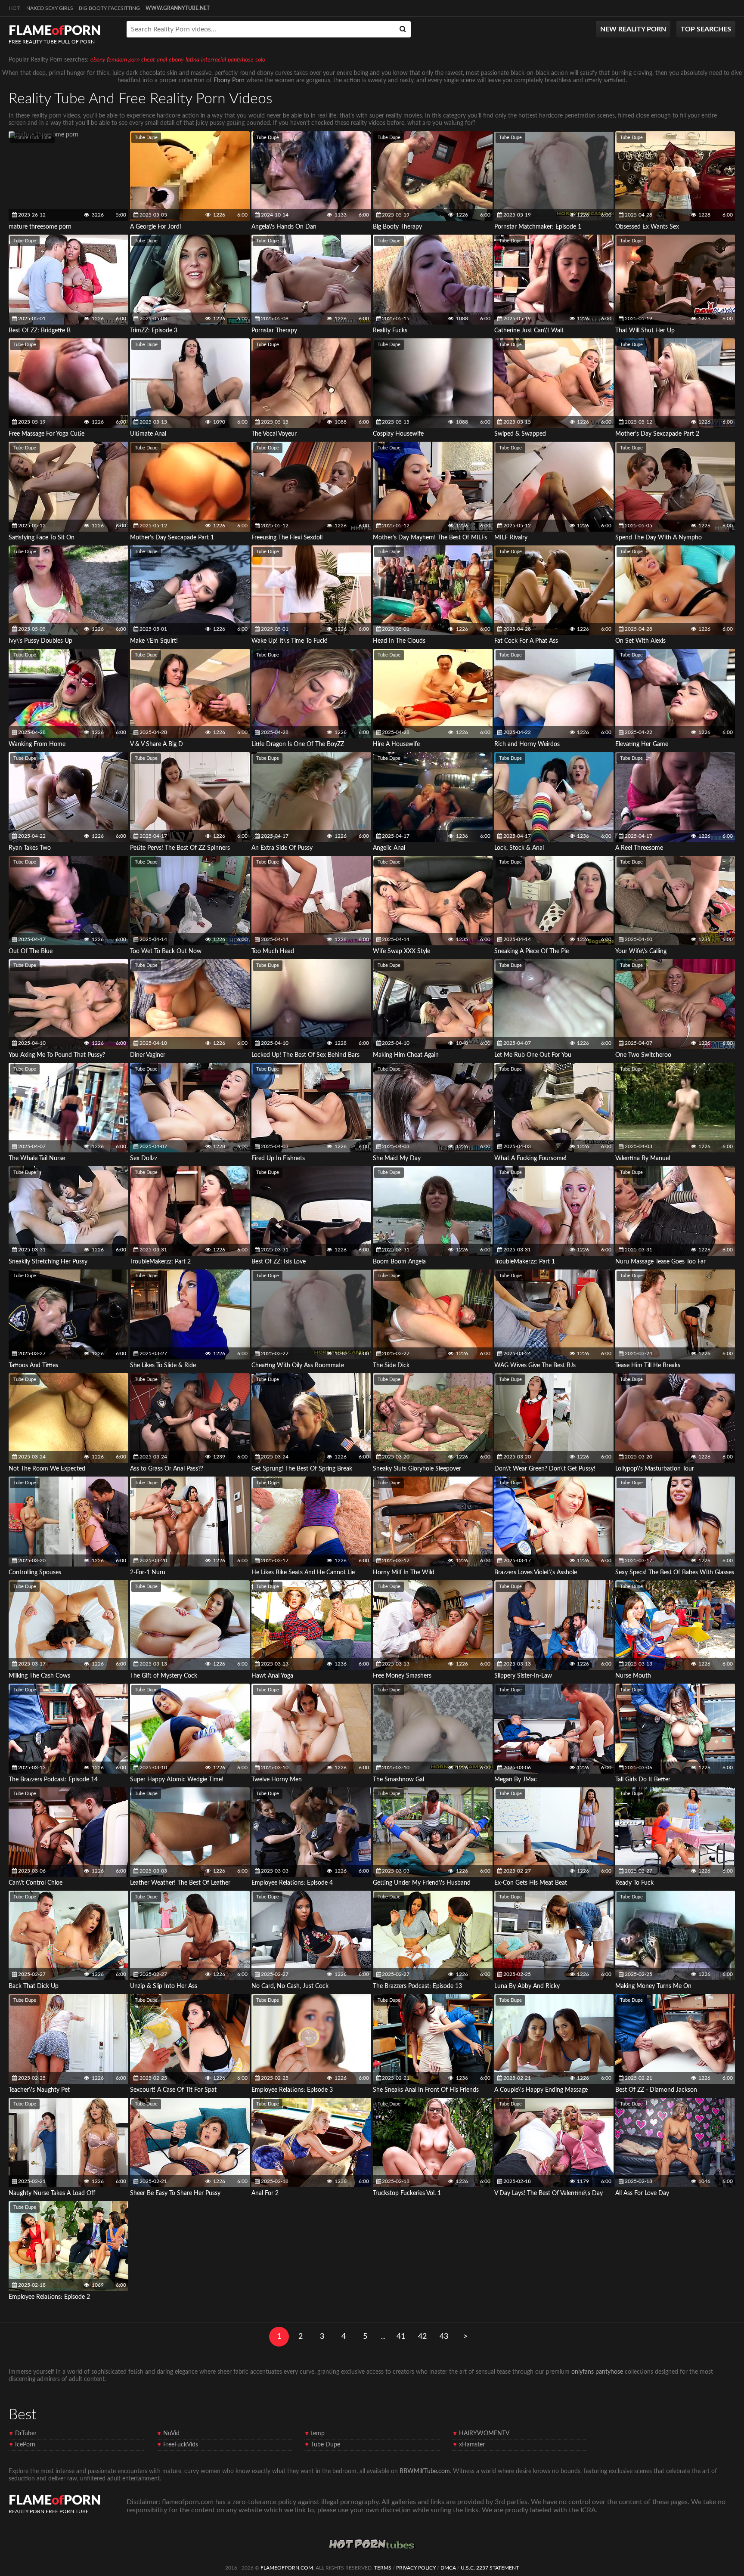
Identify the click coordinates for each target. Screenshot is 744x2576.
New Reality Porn (633, 29)
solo (260, 60)
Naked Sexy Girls (50, 8)
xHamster (472, 2445)
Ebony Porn (229, 80)
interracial (214, 60)
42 (422, 2337)
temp (318, 2434)
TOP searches (706, 29)
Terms (383, 2568)
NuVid (171, 2434)
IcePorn (25, 2445)
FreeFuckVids (181, 2445)
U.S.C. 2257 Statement (490, 2568)
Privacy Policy (416, 2568)
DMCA (448, 2568)
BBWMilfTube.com (425, 2471)
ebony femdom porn (115, 60)
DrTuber (26, 2434)
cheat (148, 60)
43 (444, 2337)
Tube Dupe (146, 138)
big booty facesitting (109, 8)
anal (162, 60)
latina (192, 60)
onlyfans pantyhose (597, 2372)
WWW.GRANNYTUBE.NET (178, 8)
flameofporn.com (287, 2568)
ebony (176, 60)
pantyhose (241, 60)
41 (401, 2337)
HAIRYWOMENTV (484, 2434)
